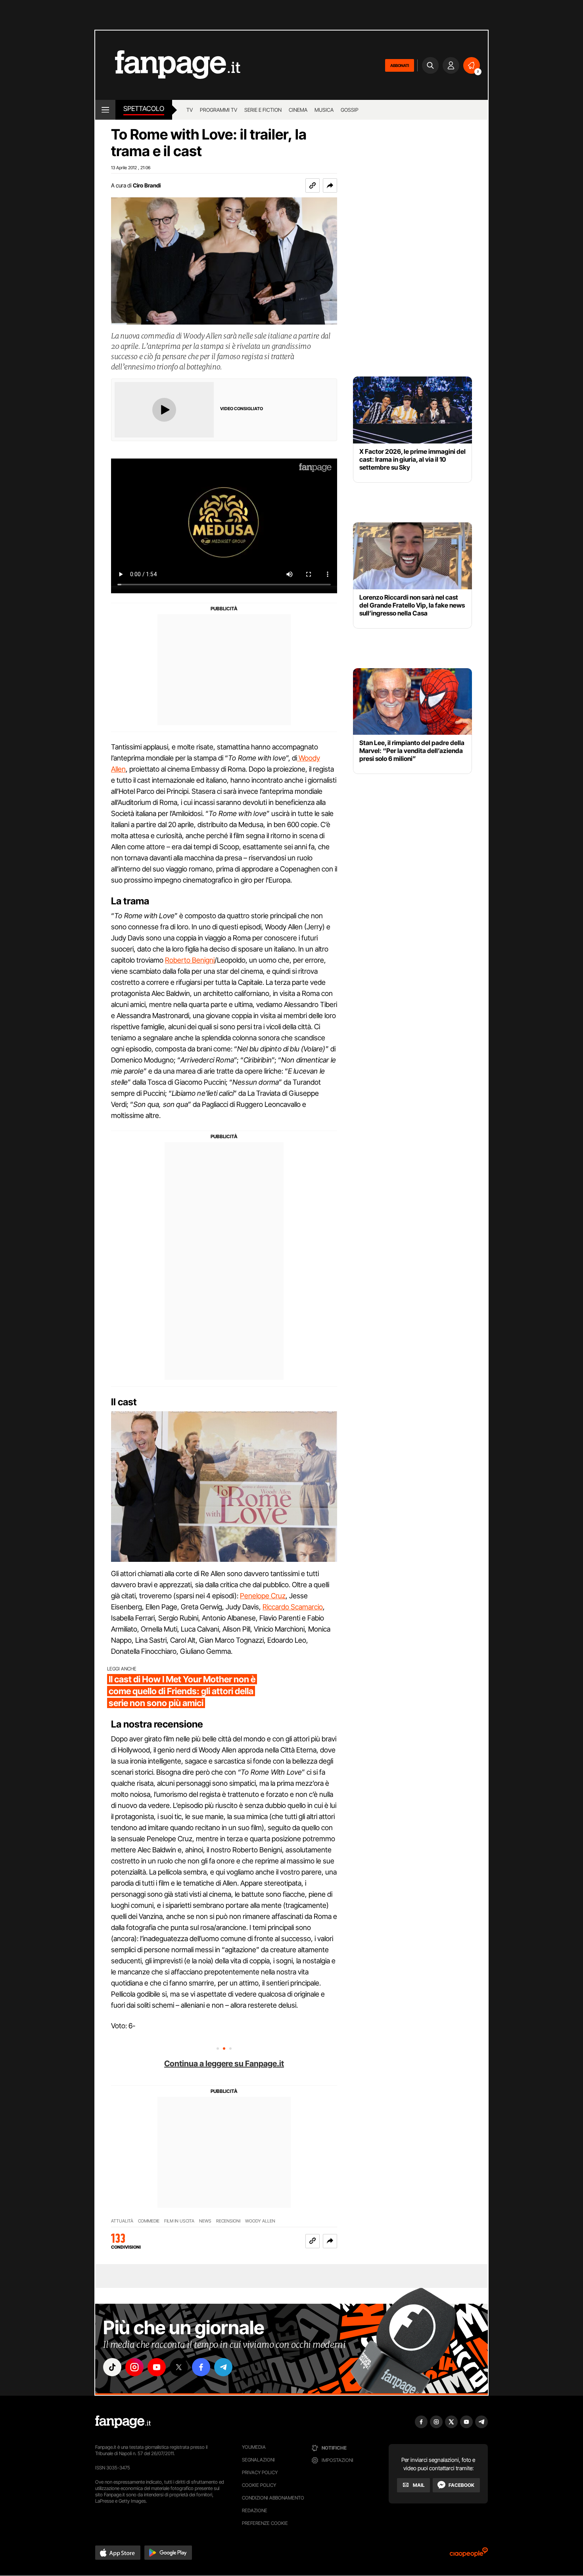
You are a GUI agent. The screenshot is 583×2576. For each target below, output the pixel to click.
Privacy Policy (260, 2472)
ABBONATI (400, 65)
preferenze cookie (265, 2523)
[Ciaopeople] (469, 2555)
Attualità (122, 2221)
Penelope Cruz (263, 1596)
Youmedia (254, 2447)
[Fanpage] (123, 2422)
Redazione (255, 2510)
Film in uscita (179, 2221)
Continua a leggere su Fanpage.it (224, 2064)
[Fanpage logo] (168, 65)
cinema (298, 110)
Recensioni (228, 2221)
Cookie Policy (259, 2485)
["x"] (179, 2367)
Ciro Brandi (147, 185)
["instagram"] (134, 2367)
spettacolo (144, 109)
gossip (350, 110)
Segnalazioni (258, 2460)
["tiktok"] (112, 2367)
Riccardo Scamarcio (293, 1607)
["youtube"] (157, 2367)
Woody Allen (260, 2221)
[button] (330, 185)
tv (190, 110)
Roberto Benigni (190, 960)
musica (324, 110)
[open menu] (105, 110)
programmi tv (219, 110)
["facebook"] (201, 2367)
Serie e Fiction (263, 110)
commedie (149, 2221)
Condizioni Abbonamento (273, 2498)
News (205, 2221)
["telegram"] (223, 2367)
